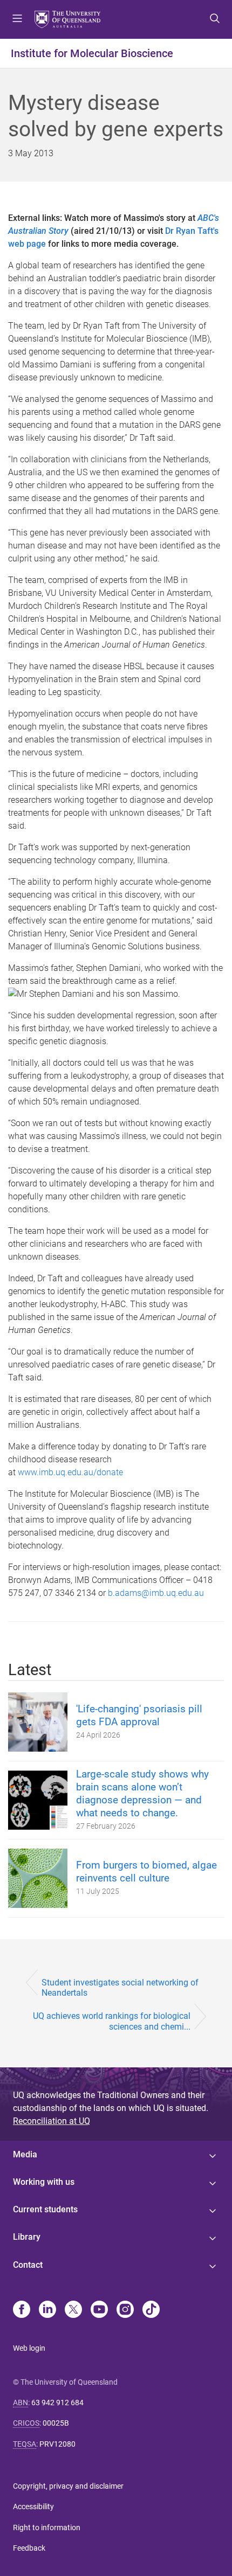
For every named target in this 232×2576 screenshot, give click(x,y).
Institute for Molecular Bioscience (92, 53)
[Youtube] (99, 2310)
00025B (56, 2423)
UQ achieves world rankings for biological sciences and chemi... (112, 2021)
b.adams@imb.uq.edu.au (156, 1593)
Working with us (44, 2182)
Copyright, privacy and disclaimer (68, 2486)
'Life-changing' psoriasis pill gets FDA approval (139, 1715)
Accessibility (33, 2506)
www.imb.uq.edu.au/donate (70, 1472)
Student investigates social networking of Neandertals (120, 1988)
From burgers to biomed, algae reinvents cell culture (146, 1872)
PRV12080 (57, 2444)
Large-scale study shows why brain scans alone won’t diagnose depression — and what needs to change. (142, 1793)
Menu (17, 19)
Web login (29, 2348)
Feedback (29, 2548)
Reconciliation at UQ (52, 2121)
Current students (45, 2209)
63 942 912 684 (57, 2403)
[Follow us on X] (73, 2310)
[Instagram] (125, 2310)
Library (27, 2237)
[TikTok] (151, 2310)
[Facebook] (22, 2310)
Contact (28, 2265)
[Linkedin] (47, 2310)
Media (25, 2154)
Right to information (47, 2528)
